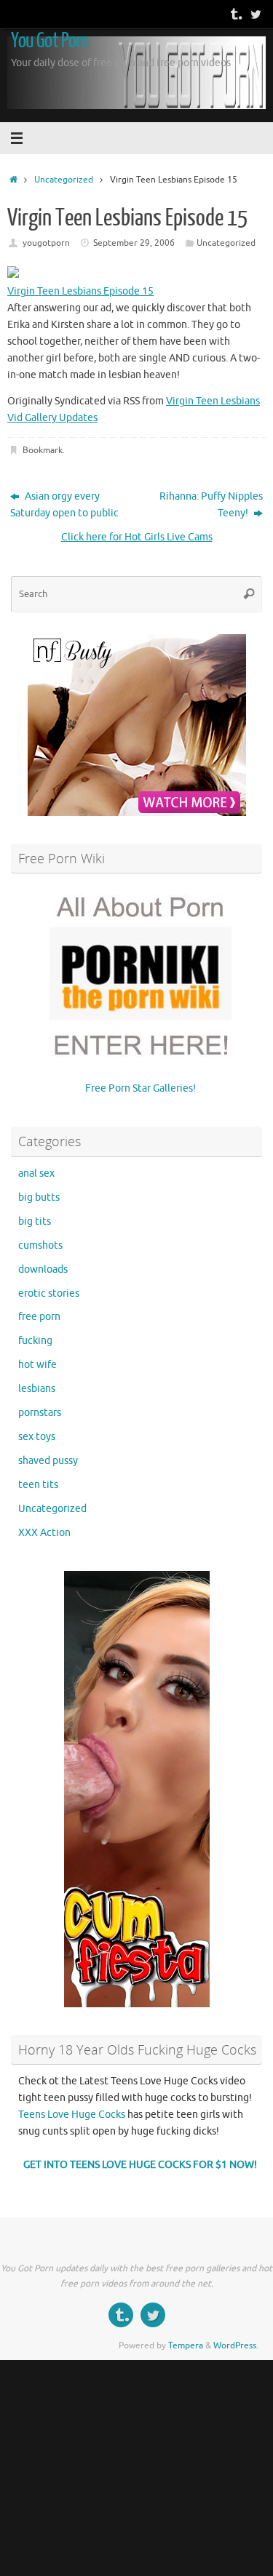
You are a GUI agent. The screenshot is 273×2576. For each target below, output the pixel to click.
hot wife (37, 1365)
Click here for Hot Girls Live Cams (137, 537)
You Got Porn (50, 41)
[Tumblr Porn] (235, 14)
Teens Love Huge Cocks (72, 2115)
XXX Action (44, 1533)
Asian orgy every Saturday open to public (64, 505)
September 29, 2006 (134, 243)
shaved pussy (48, 1461)
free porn (39, 1317)
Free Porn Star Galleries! (141, 1088)
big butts (39, 1197)
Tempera (186, 2345)
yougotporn (46, 243)
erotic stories (49, 1293)
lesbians (37, 1389)
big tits (35, 1221)
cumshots (40, 1245)
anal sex (36, 1173)
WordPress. (236, 2345)
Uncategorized (64, 180)
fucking (35, 1341)
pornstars (40, 1413)
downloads (43, 1269)
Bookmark (43, 450)
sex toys (37, 1437)
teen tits (38, 1485)
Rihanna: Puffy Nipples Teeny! (211, 505)
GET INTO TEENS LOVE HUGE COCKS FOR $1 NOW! (140, 2165)
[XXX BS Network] (256, 14)
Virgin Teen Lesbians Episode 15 (80, 291)
